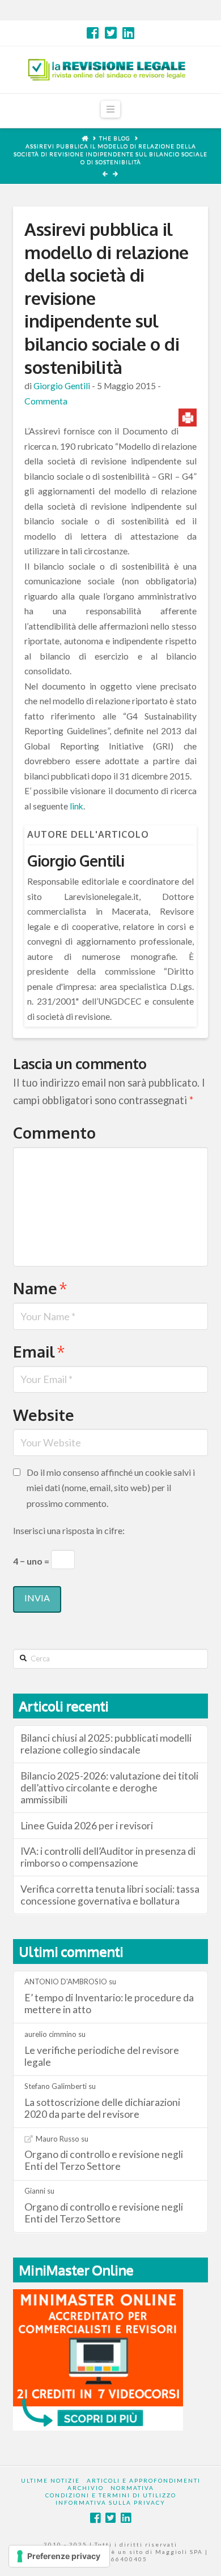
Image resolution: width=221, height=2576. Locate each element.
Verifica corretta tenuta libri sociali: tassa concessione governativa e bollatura (110, 1895)
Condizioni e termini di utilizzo (111, 2495)
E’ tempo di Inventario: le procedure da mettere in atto (109, 2004)
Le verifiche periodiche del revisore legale (102, 2056)
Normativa (132, 2488)
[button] (110, 109)
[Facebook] (93, 33)
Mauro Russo (58, 2139)
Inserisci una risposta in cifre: (69, 1530)
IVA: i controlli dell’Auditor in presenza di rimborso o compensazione (108, 1857)
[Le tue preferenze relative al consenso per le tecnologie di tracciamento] (59, 2556)
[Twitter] (111, 33)
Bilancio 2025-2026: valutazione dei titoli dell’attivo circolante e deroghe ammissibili (109, 1788)
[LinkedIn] (128, 33)
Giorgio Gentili (62, 386)
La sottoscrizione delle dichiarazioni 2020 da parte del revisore (102, 2108)
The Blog (115, 138)
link (76, 806)
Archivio (86, 2488)
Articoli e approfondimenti (144, 2480)
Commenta (46, 401)
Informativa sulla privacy (110, 2502)
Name (40, 1288)
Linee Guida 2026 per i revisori (87, 1826)
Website (44, 1415)
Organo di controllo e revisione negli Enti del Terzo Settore (104, 2160)
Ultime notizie (50, 2480)
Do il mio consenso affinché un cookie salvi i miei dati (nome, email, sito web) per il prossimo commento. (111, 1487)
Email (39, 1351)
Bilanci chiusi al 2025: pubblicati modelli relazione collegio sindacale (106, 1744)
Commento (54, 1132)
